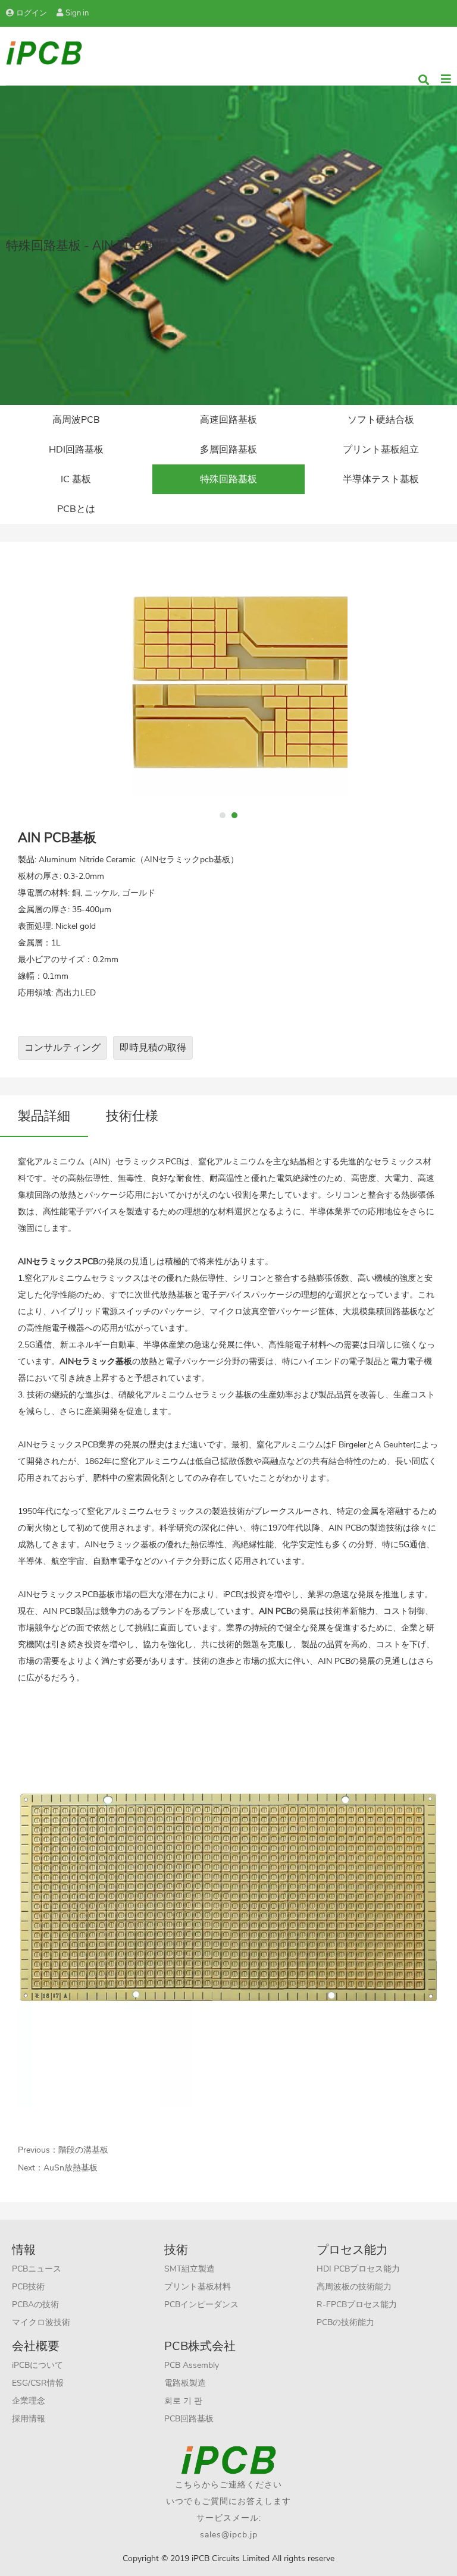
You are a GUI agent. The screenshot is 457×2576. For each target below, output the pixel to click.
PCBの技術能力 (345, 2322)
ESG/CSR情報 (38, 2383)
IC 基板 (76, 479)
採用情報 (29, 2419)
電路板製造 (185, 2383)
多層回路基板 (228, 450)
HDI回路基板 (76, 450)
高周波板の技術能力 (354, 2287)
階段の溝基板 (83, 2150)
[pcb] (44, 52)
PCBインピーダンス (201, 2305)
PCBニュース (37, 2269)
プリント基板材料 (198, 2287)
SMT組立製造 (190, 2269)
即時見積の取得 (153, 1048)
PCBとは (76, 509)
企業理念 (29, 2401)
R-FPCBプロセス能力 (357, 2305)
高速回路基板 (228, 420)
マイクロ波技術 (41, 2322)
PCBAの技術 (35, 2305)
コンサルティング (62, 1048)
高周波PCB (76, 420)
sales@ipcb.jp (229, 2535)
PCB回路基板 (189, 2419)
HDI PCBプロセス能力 (358, 2269)
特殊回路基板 (228, 479)
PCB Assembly (192, 2365)
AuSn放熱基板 (71, 2168)
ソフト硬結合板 (381, 420)
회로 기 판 (183, 2401)
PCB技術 (28, 2287)
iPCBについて (37, 2365)
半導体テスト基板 (381, 479)
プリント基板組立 (381, 450)
